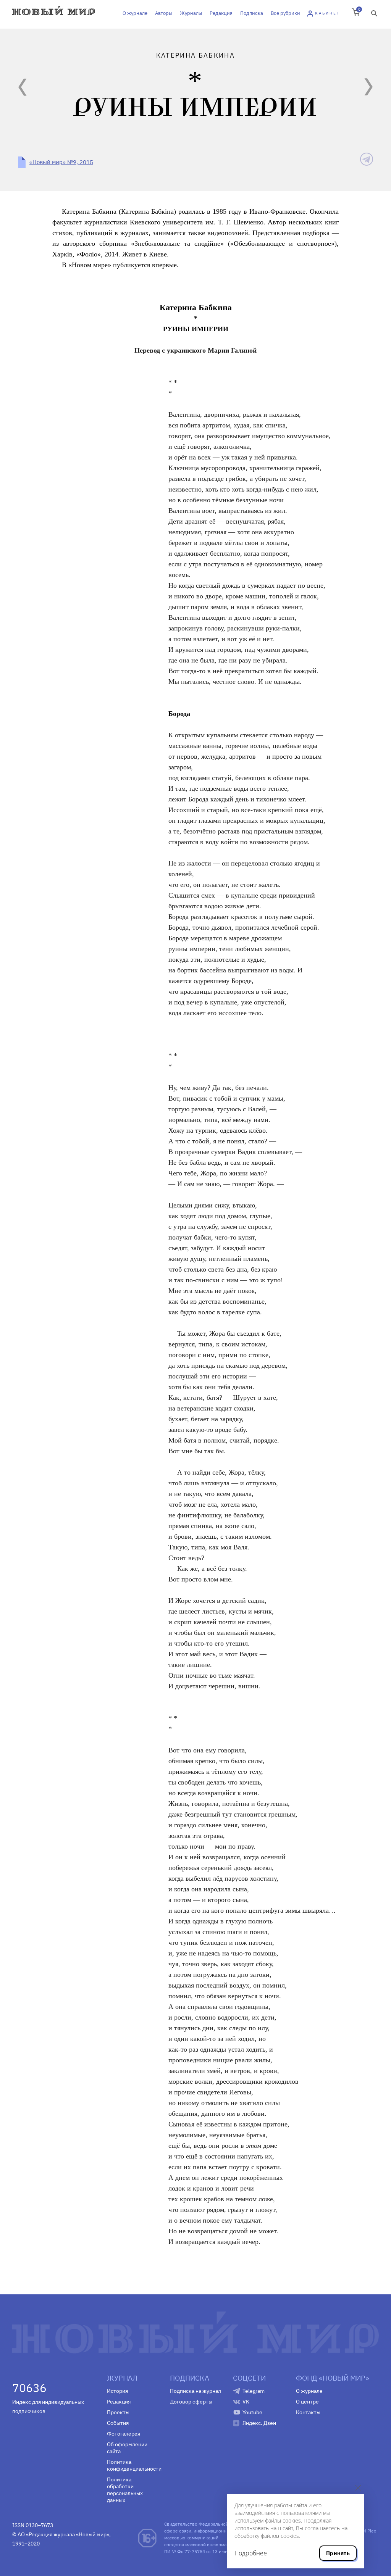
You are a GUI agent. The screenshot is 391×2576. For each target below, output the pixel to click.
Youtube (252, 2412)
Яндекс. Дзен (259, 2423)
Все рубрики (285, 13)
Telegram (254, 2391)
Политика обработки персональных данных (125, 2490)
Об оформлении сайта (127, 2448)
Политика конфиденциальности (133, 2465)
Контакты (308, 2412)
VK (246, 2402)
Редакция (221, 13)
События (118, 2423)
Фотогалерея (124, 2434)
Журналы (191, 13)
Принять (338, 2553)
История (117, 2391)
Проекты (118, 2412)
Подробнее (251, 2553)
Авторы (164, 13)
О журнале (135, 13)
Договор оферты (191, 2402)
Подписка (252, 13)
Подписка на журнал (195, 2391)
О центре (307, 2402)
